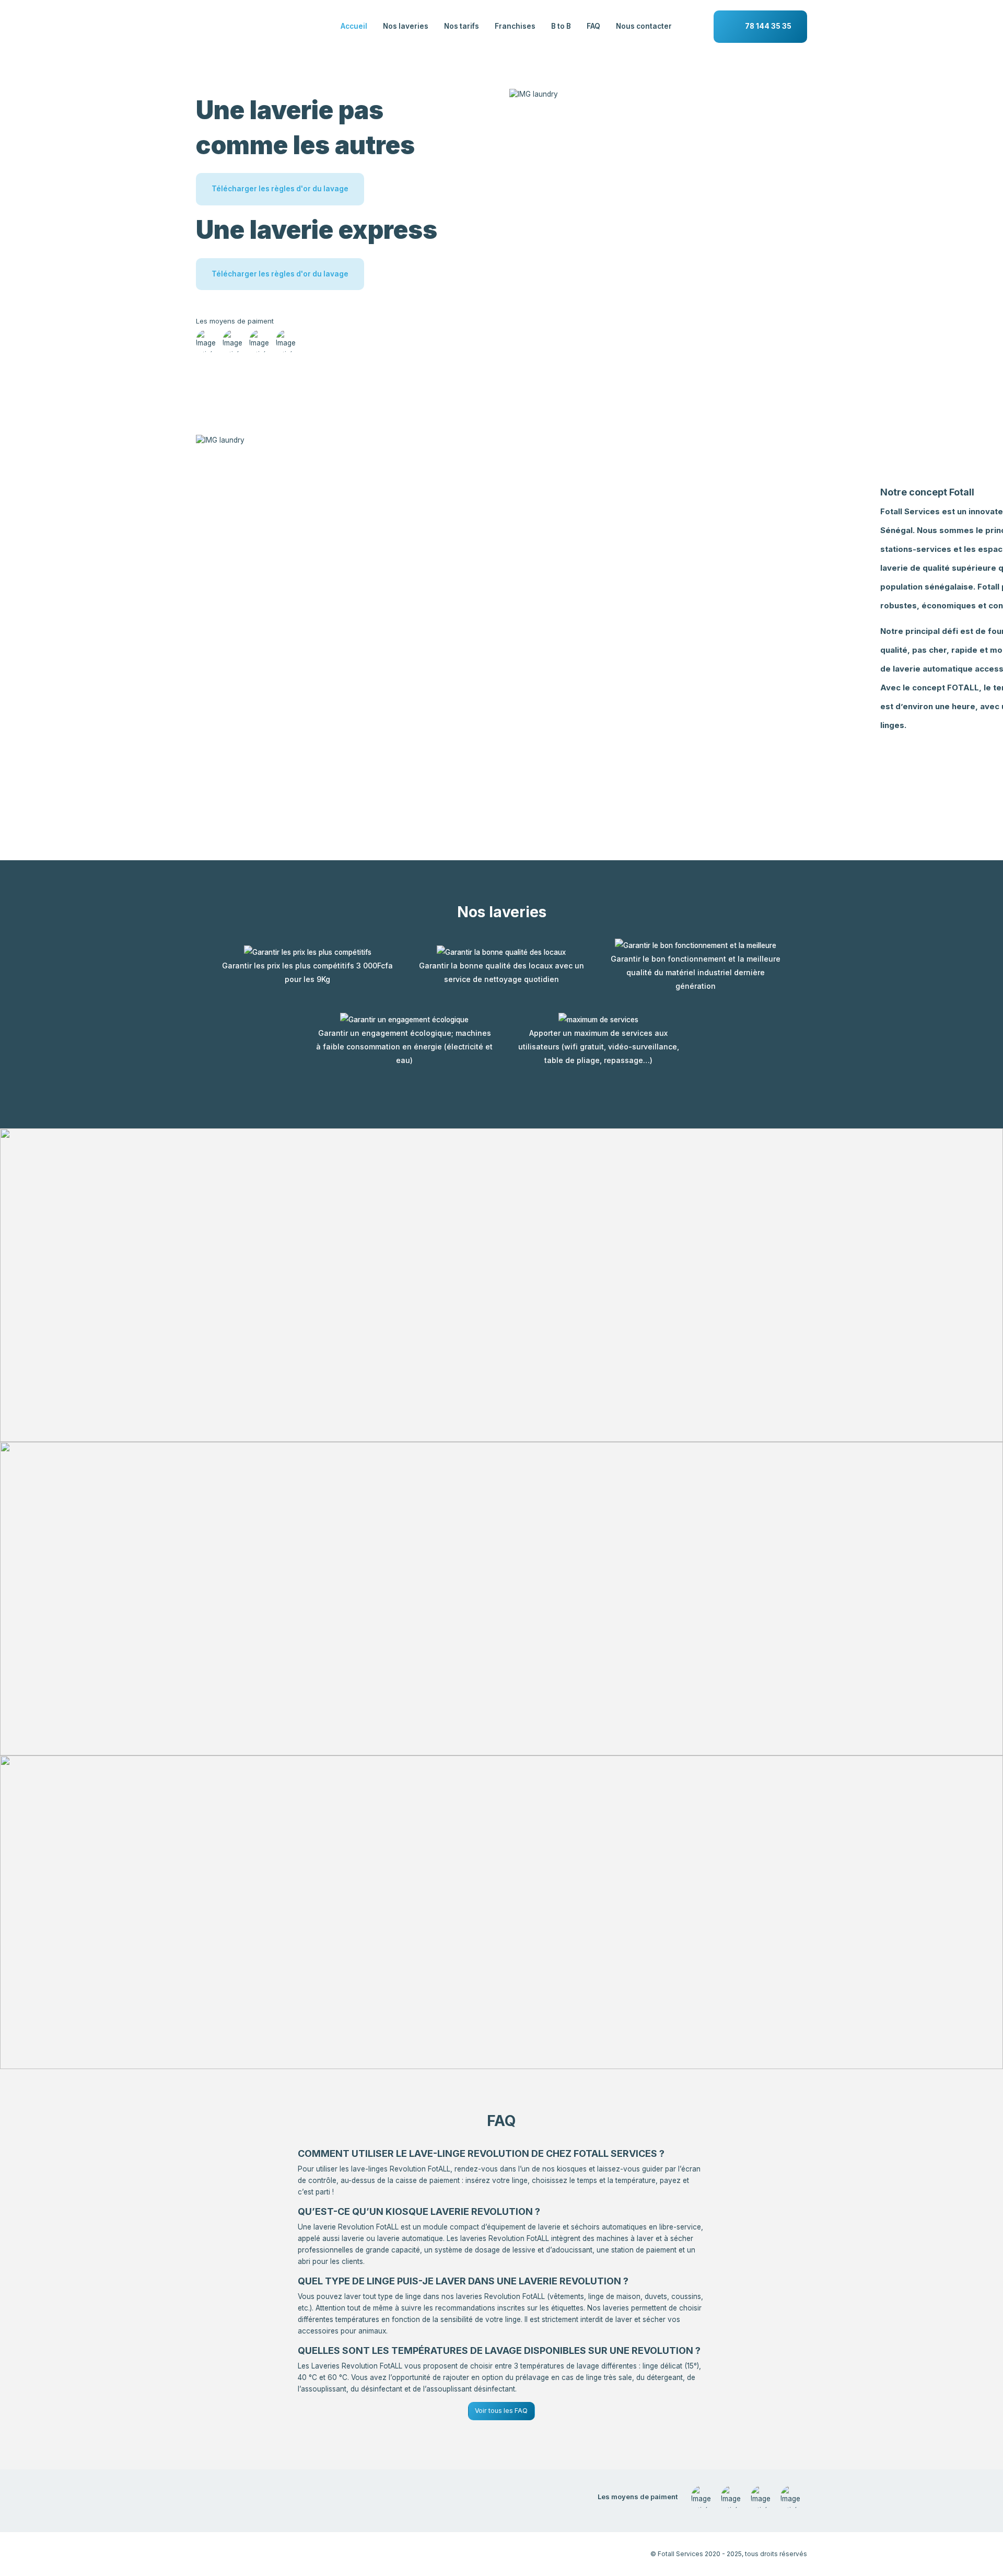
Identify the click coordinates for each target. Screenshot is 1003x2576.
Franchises (515, 26)
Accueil (354, 26)
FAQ (593, 26)
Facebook (207, 2553)
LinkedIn (264, 2553)
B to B (561, 26)
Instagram (236, 2553)
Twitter (292, 2553)
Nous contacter (644, 26)
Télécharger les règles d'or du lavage (280, 189)
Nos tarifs (462, 26)
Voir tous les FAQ (501, 2411)
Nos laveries (406, 26)
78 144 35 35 (768, 26)
